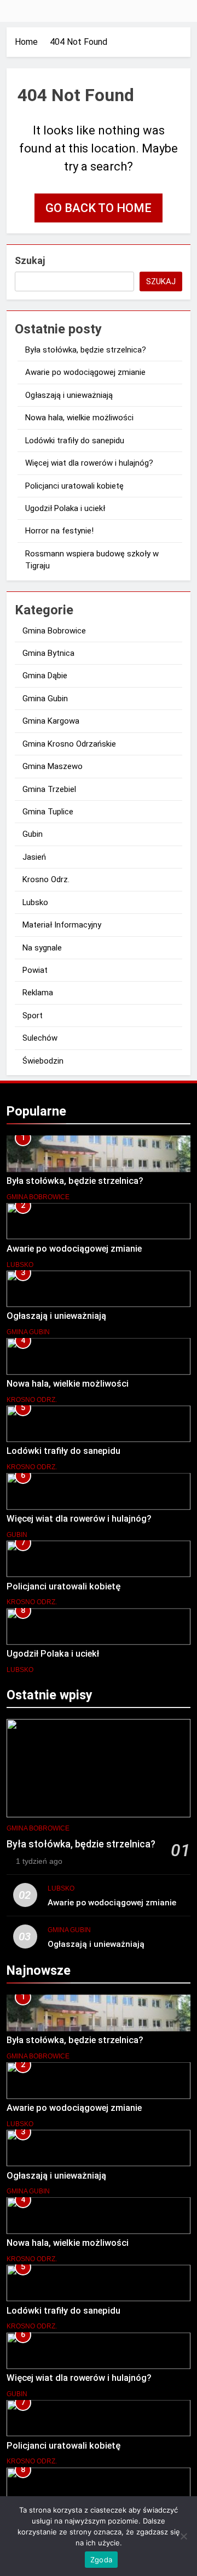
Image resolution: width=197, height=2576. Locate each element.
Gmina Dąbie (45, 676)
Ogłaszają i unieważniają (69, 395)
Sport (33, 1016)
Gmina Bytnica (48, 653)
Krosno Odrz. (46, 879)
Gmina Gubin (45, 699)
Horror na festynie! (59, 531)
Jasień (34, 857)
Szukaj (30, 260)
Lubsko (35, 902)
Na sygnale (42, 948)
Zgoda (101, 2560)
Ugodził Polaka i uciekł (65, 508)
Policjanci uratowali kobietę (74, 486)
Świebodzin (43, 1061)
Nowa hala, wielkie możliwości (79, 418)
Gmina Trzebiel (49, 789)
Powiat (35, 970)
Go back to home (99, 208)
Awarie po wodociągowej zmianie (85, 372)
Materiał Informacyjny (62, 925)
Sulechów (40, 1038)
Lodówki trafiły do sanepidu (75, 441)
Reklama (38, 993)
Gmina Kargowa (51, 721)
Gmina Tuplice (48, 812)
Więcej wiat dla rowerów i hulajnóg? (89, 463)
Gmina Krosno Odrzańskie (69, 744)
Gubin (33, 834)
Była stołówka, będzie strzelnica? (86, 350)
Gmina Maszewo (53, 766)
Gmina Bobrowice (54, 631)
